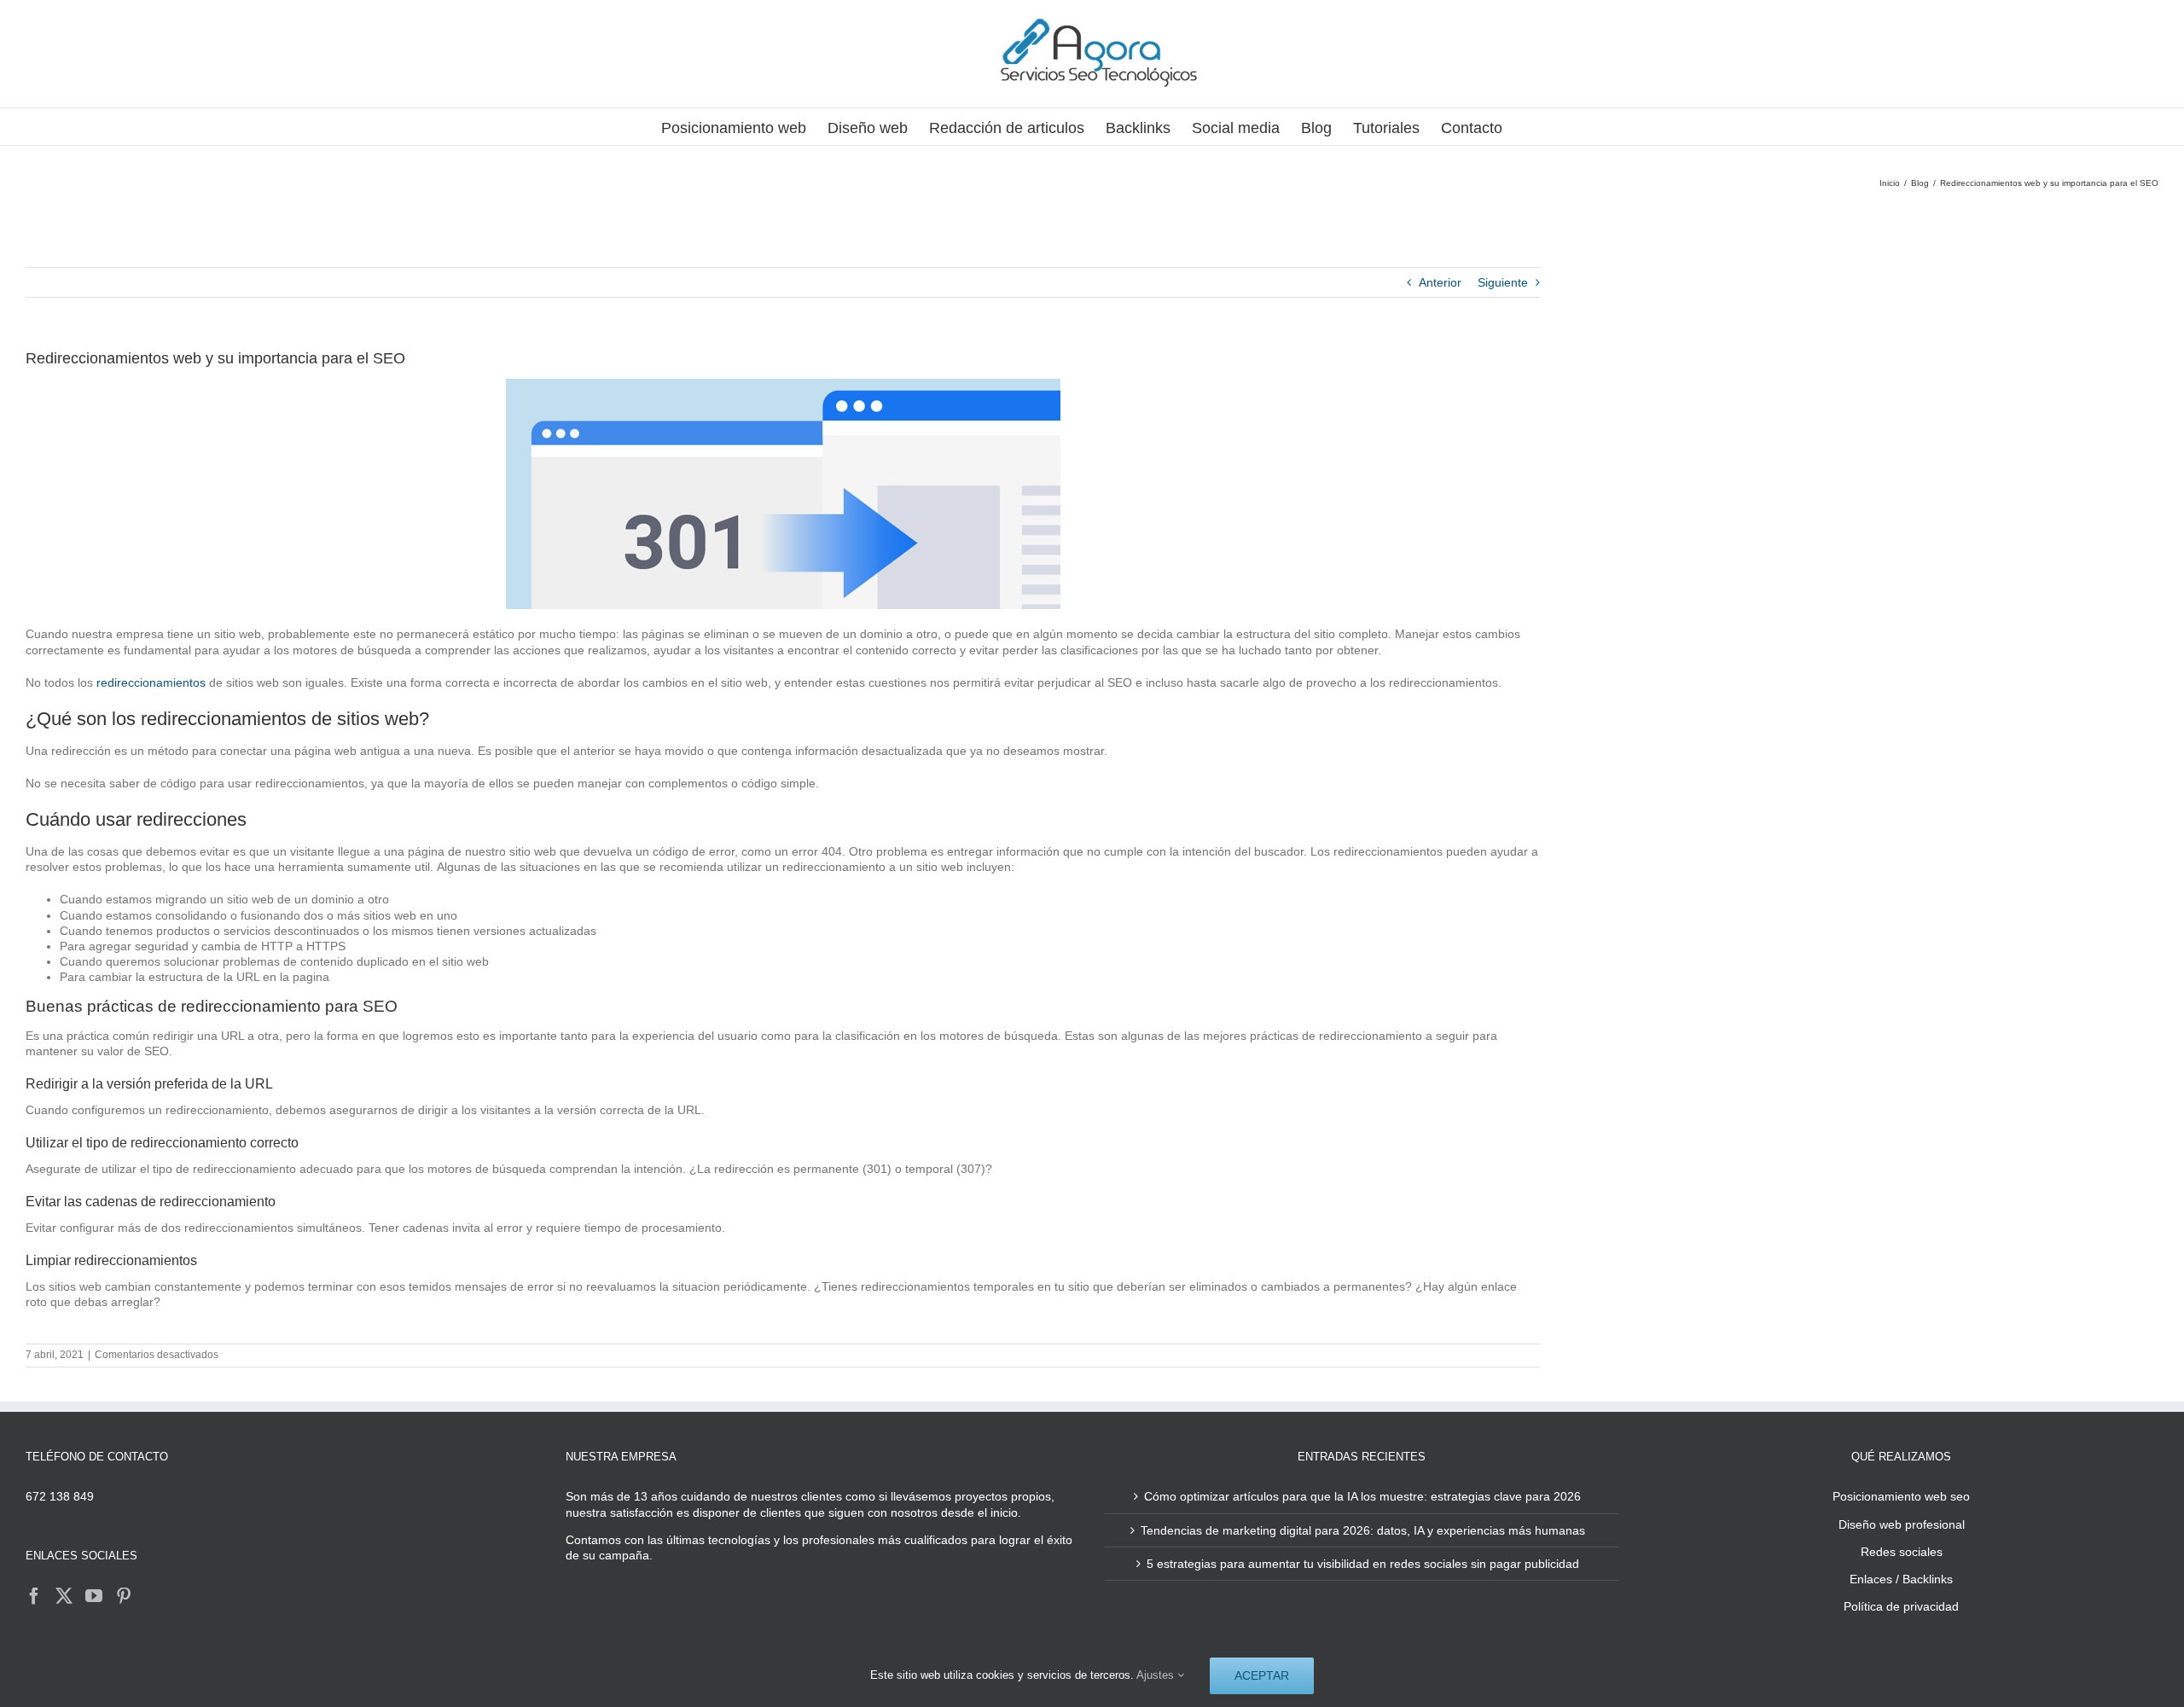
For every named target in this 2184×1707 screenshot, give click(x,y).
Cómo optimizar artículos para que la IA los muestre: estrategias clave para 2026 (1362, 1496)
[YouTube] (94, 1596)
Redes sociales (1902, 1552)
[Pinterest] (124, 1596)
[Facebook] (34, 1596)
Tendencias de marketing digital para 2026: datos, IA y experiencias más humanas (1363, 1530)
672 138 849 (60, 1496)
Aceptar (1262, 1675)
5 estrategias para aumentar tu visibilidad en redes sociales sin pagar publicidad (1363, 1564)
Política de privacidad (1901, 1606)
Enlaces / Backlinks (1901, 1579)
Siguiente (1503, 282)
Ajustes (1157, 1675)
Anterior (1440, 282)
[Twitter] (64, 1596)
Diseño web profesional (1902, 1524)
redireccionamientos (151, 682)
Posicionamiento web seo (1901, 1496)
